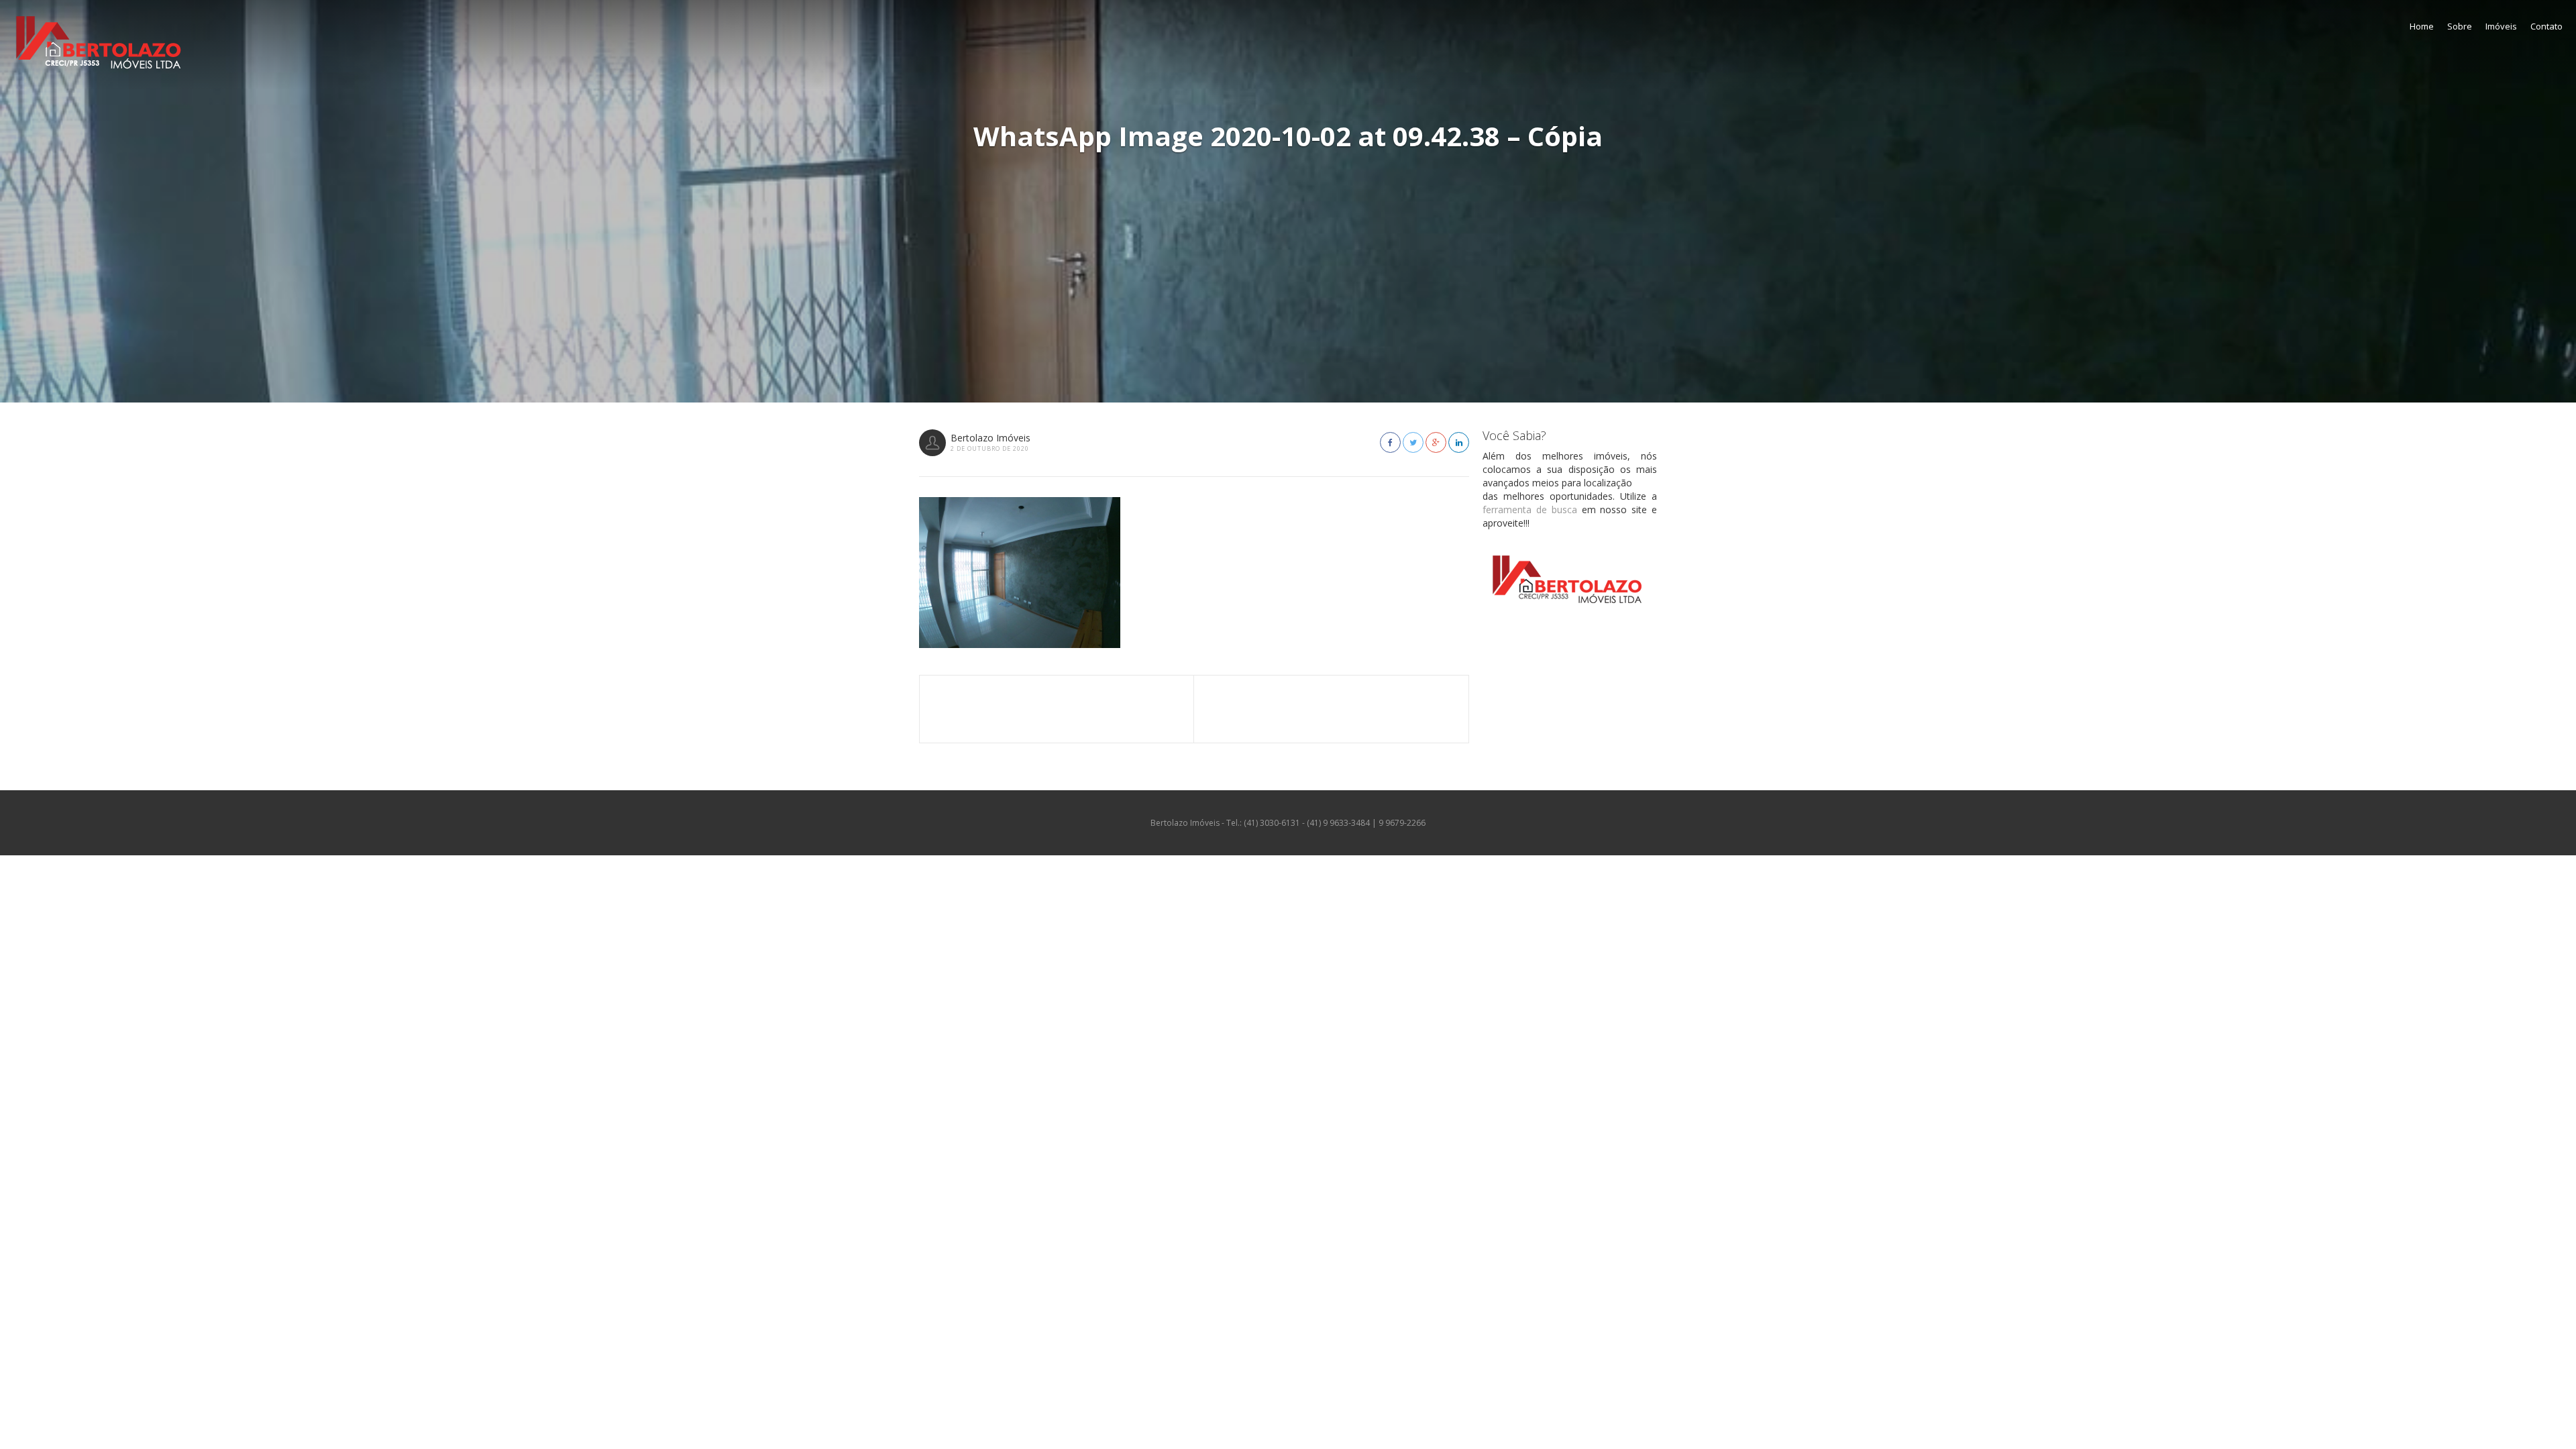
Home (2422, 26)
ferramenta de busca (1530, 509)
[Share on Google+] (1436, 442)
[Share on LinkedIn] (1459, 442)
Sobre (2460, 26)
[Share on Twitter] (1413, 442)
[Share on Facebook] (1390, 442)
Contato (2546, 26)
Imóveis (2501, 26)
